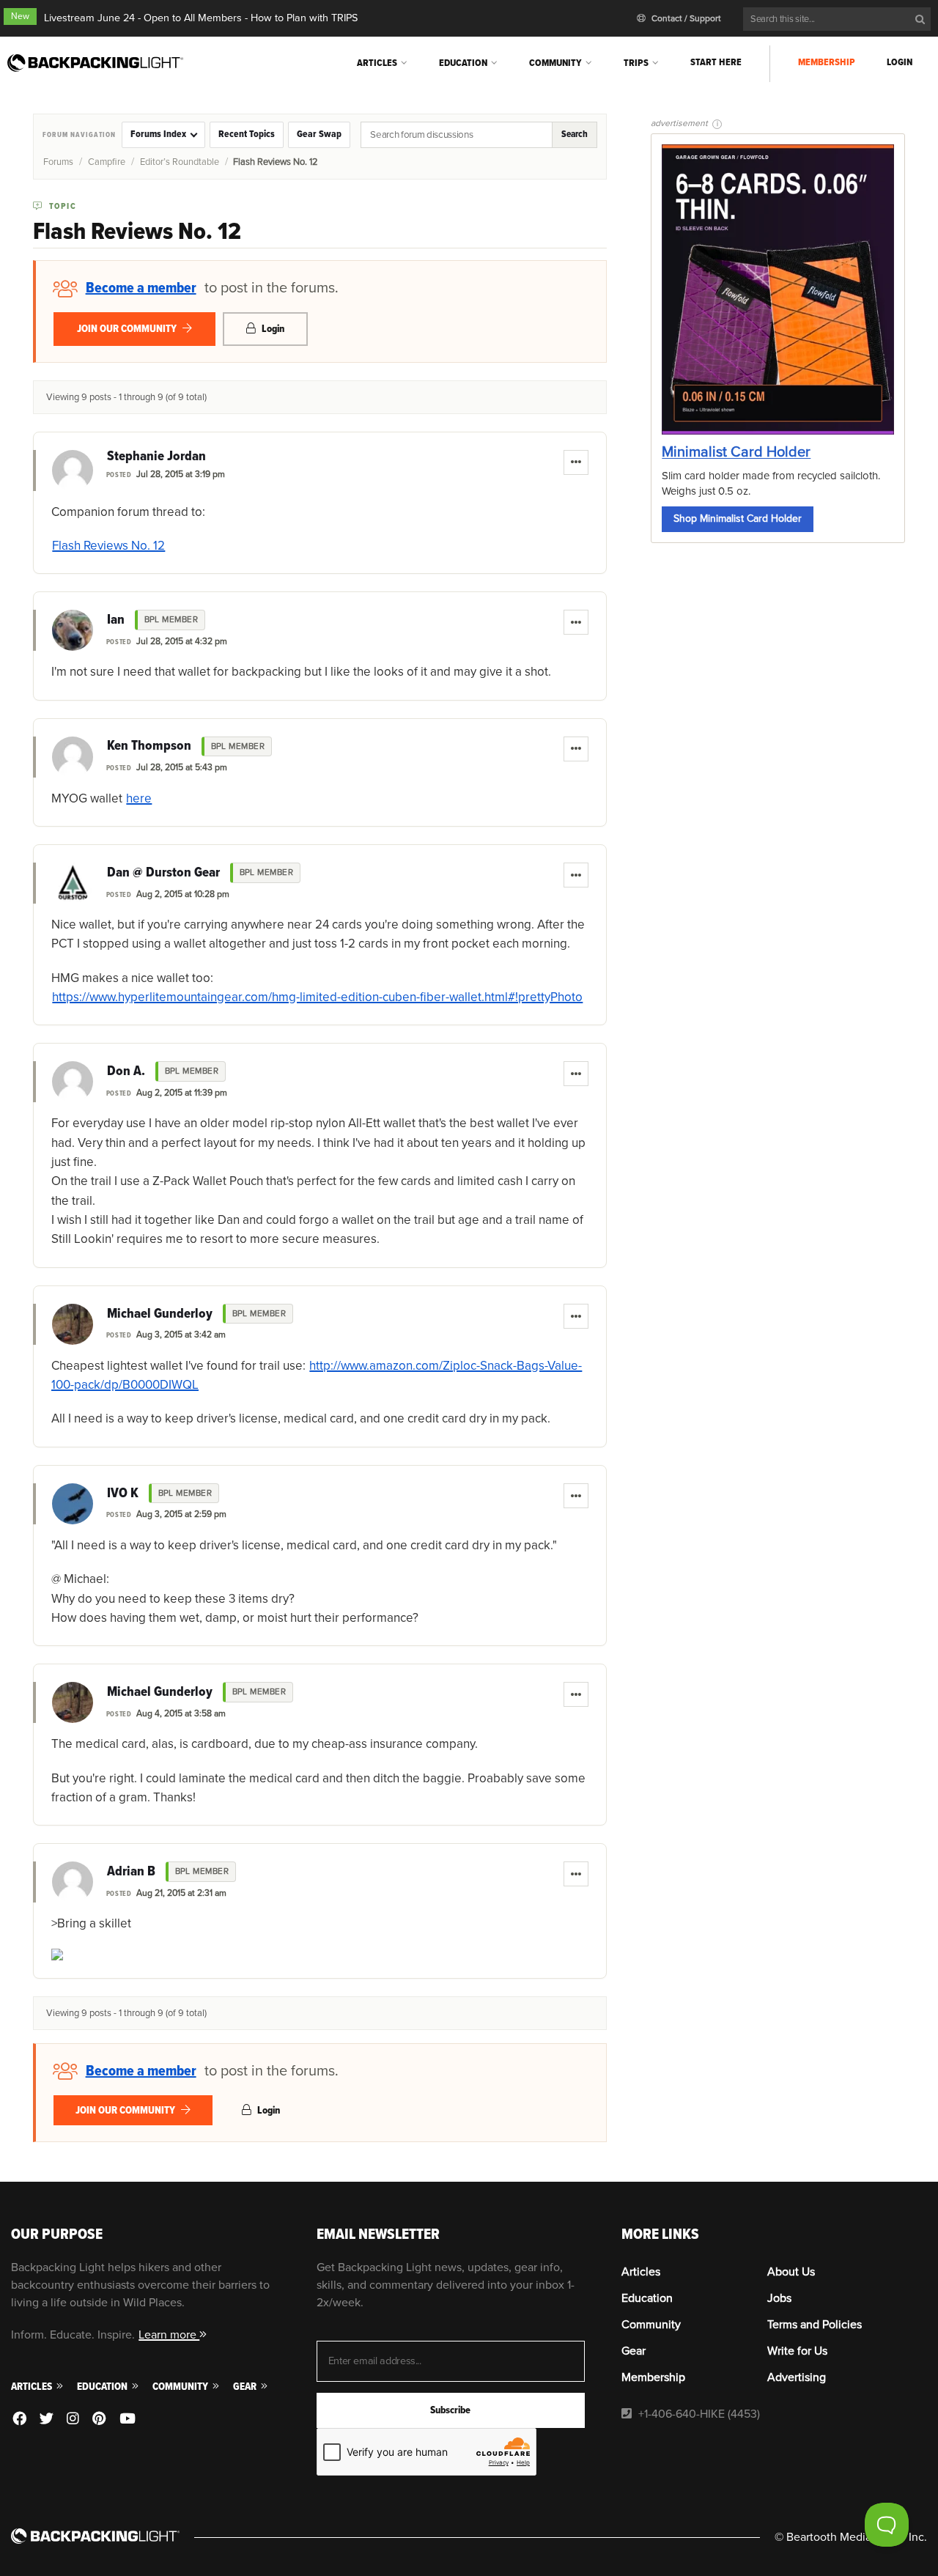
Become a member (141, 288)
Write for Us (797, 2351)
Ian (116, 620)
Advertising (797, 2377)
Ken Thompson (149, 746)
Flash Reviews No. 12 (108, 546)
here (139, 798)
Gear (246, 2387)
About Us (791, 2272)
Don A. (126, 1071)
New (20, 16)
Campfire (107, 162)
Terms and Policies (815, 2325)
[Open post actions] (576, 462)
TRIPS (636, 63)
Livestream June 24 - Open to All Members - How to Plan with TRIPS (201, 18)
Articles (377, 63)
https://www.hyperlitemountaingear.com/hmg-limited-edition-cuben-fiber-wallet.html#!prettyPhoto (317, 997)
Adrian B (131, 1872)
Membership (827, 62)
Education (463, 63)
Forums (58, 162)
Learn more (169, 2335)
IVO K (123, 1494)
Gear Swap (319, 134)
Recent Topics (247, 134)
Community (555, 63)
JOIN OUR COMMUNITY (128, 329)
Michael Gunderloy (160, 1314)
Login (900, 62)
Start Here (716, 62)
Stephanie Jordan (156, 457)
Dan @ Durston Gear (163, 873)
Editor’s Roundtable (180, 162)
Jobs (779, 2298)
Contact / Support (685, 19)
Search (575, 134)
